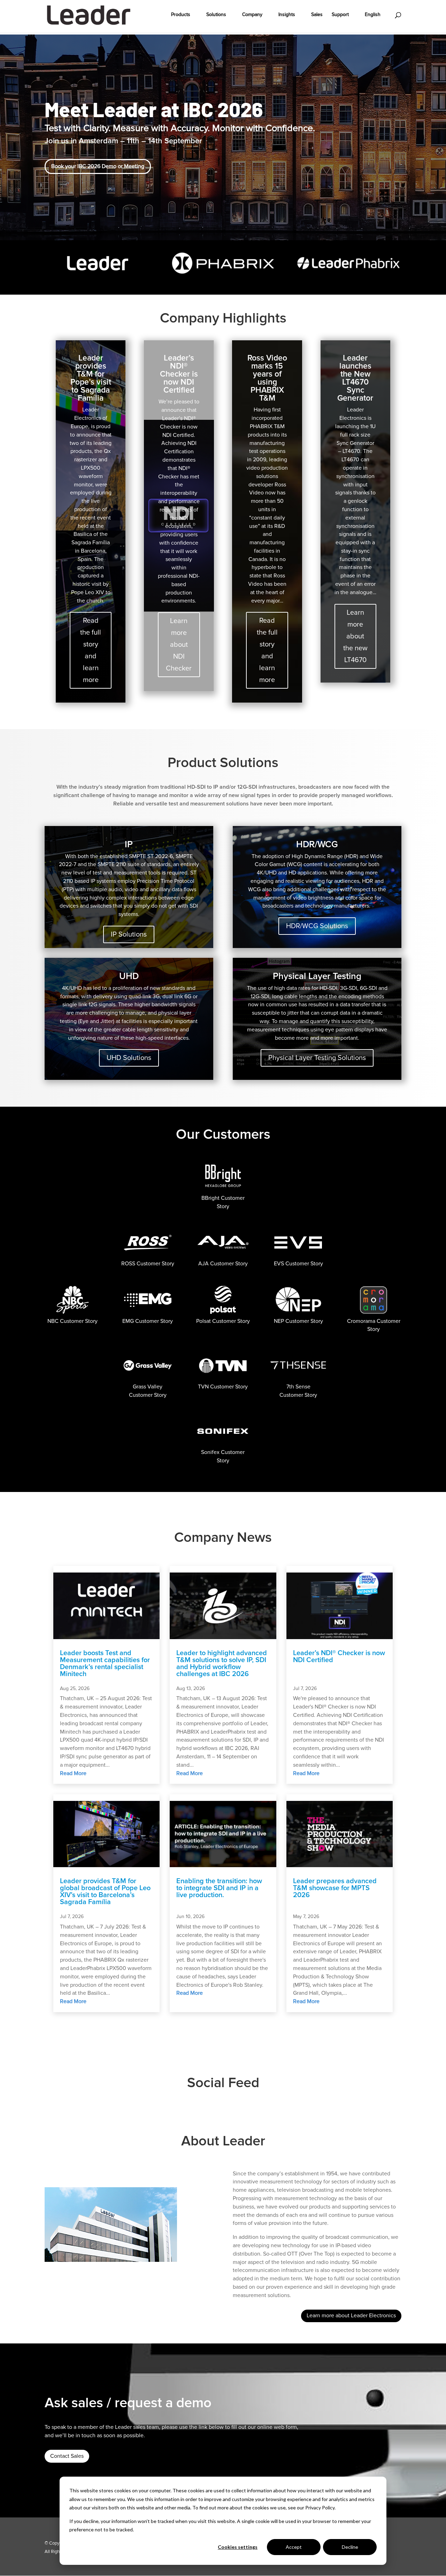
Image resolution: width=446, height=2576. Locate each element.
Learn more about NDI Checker (179, 645)
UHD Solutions (129, 1058)
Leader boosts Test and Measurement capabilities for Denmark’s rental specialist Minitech (105, 1664)
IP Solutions (129, 934)
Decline (350, 2547)
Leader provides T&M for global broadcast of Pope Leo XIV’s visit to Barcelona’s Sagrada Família (105, 1892)
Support (340, 15)
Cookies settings (238, 2547)
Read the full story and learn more (91, 650)
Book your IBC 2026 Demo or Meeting (98, 166)
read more (73, 1773)
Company (252, 15)
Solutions (216, 15)
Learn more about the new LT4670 (355, 636)
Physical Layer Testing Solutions (317, 1058)
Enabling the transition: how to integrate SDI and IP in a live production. (219, 1888)
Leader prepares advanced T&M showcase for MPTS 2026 (335, 1888)
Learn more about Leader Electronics (351, 2316)
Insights (287, 15)
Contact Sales (67, 2456)
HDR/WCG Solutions (317, 926)
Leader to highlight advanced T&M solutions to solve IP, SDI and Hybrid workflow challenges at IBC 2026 (222, 1664)
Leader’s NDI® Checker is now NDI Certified (339, 1657)
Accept (294, 2547)
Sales (317, 15)
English (373, 15)
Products (181, 15)
